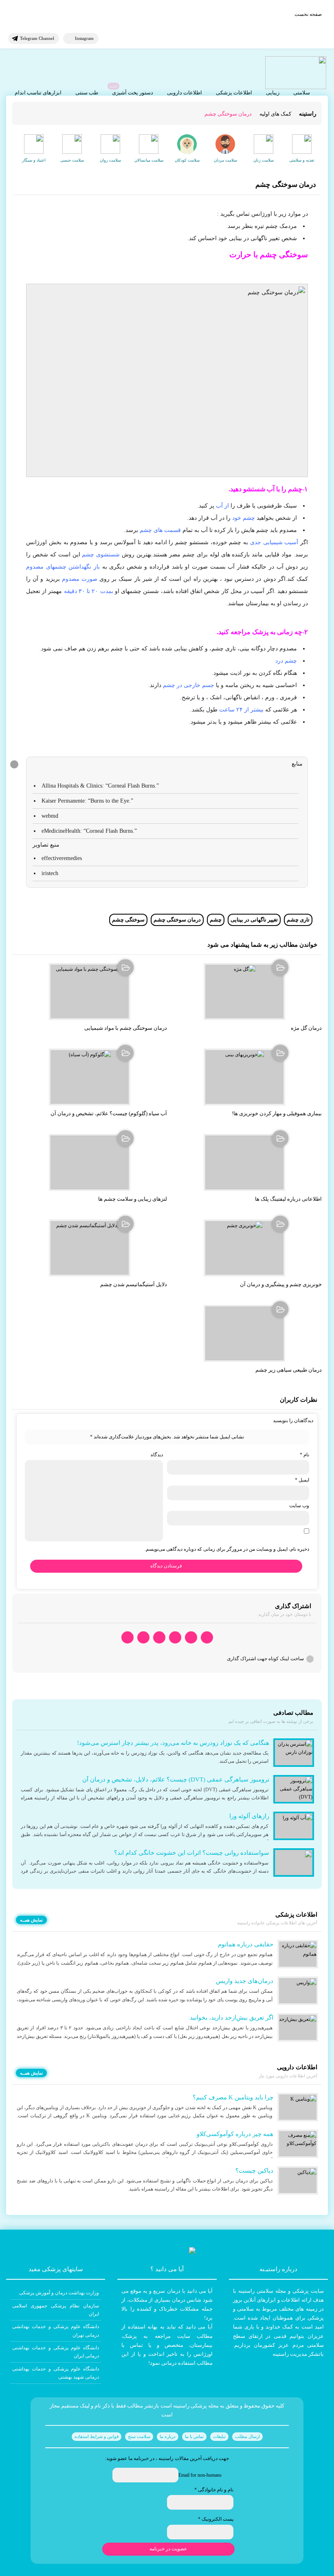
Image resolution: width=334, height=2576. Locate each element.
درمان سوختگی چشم (177, 920)
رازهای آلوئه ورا (249, 1816)
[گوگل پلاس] (159, 1638)
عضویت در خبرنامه (168, 2549)
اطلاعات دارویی (185, 93)
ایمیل (302, 1480)
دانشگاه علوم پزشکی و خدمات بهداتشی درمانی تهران (56, 2331)
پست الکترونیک (216, 2519)
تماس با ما (194, 2436)
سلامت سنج (139, 2436)
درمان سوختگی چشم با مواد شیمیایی (126, 1028)
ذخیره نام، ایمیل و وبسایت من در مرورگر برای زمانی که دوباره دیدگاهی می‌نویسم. (227, 1549)
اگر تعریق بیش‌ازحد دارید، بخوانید (232, 2018)
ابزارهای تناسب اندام (38, 93)
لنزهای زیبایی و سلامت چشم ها (133, 1199)
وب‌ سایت (299, 1506)
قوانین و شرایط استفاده (97, 2436)
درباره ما (168, 2436)
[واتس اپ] (207, 1638)
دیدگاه (157, 1455)
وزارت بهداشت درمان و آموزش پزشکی (59, 2293)
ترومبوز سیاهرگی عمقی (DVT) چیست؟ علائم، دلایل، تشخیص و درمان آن (176, 1779)
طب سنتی (87, 93)
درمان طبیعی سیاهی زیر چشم (289, 1370)
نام (304, 1455)
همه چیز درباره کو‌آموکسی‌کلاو (235, 2134)
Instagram (84, 38)
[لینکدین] (127, 1638)
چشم (216, 920)
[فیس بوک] (175, 1638)
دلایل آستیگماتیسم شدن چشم (134, 1284)
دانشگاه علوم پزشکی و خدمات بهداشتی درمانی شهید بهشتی (56, 2373)
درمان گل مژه (306, 1028)
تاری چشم (298, 920)
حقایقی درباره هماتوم (246, 1944)
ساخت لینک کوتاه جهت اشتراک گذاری (265, 1659)
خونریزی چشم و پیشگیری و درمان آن (281, 1284)
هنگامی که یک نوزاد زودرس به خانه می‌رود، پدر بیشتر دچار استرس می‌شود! (173, 1743)
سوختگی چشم (128, 920)
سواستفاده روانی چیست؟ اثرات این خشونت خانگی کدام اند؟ (192, 1853)
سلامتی (302, 93)
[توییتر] (143, 1638)
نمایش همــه (31, 1920)
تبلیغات (219, 2436)
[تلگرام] (191, 1638)
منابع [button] (297, 764)
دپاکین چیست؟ (254, 2171)
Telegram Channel (37, 38)
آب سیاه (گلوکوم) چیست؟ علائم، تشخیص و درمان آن (109, 1113)
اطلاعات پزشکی (234, 93)
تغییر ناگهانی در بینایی (254, 920)
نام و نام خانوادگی (214, 2490)
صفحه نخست (308, 14)
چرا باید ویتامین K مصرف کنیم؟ (233, 2097)
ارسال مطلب (247, 2436)
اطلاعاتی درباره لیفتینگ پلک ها (288, 1199)
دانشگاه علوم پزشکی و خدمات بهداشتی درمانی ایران (56, 2352)
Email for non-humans (200, 2475)
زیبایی (273, 93)
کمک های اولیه (275, 114)
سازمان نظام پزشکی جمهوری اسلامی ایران (56, 2310)
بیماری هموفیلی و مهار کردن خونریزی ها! (277, 1113)
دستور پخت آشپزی (133, 93)
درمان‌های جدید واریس (245, 1981)
